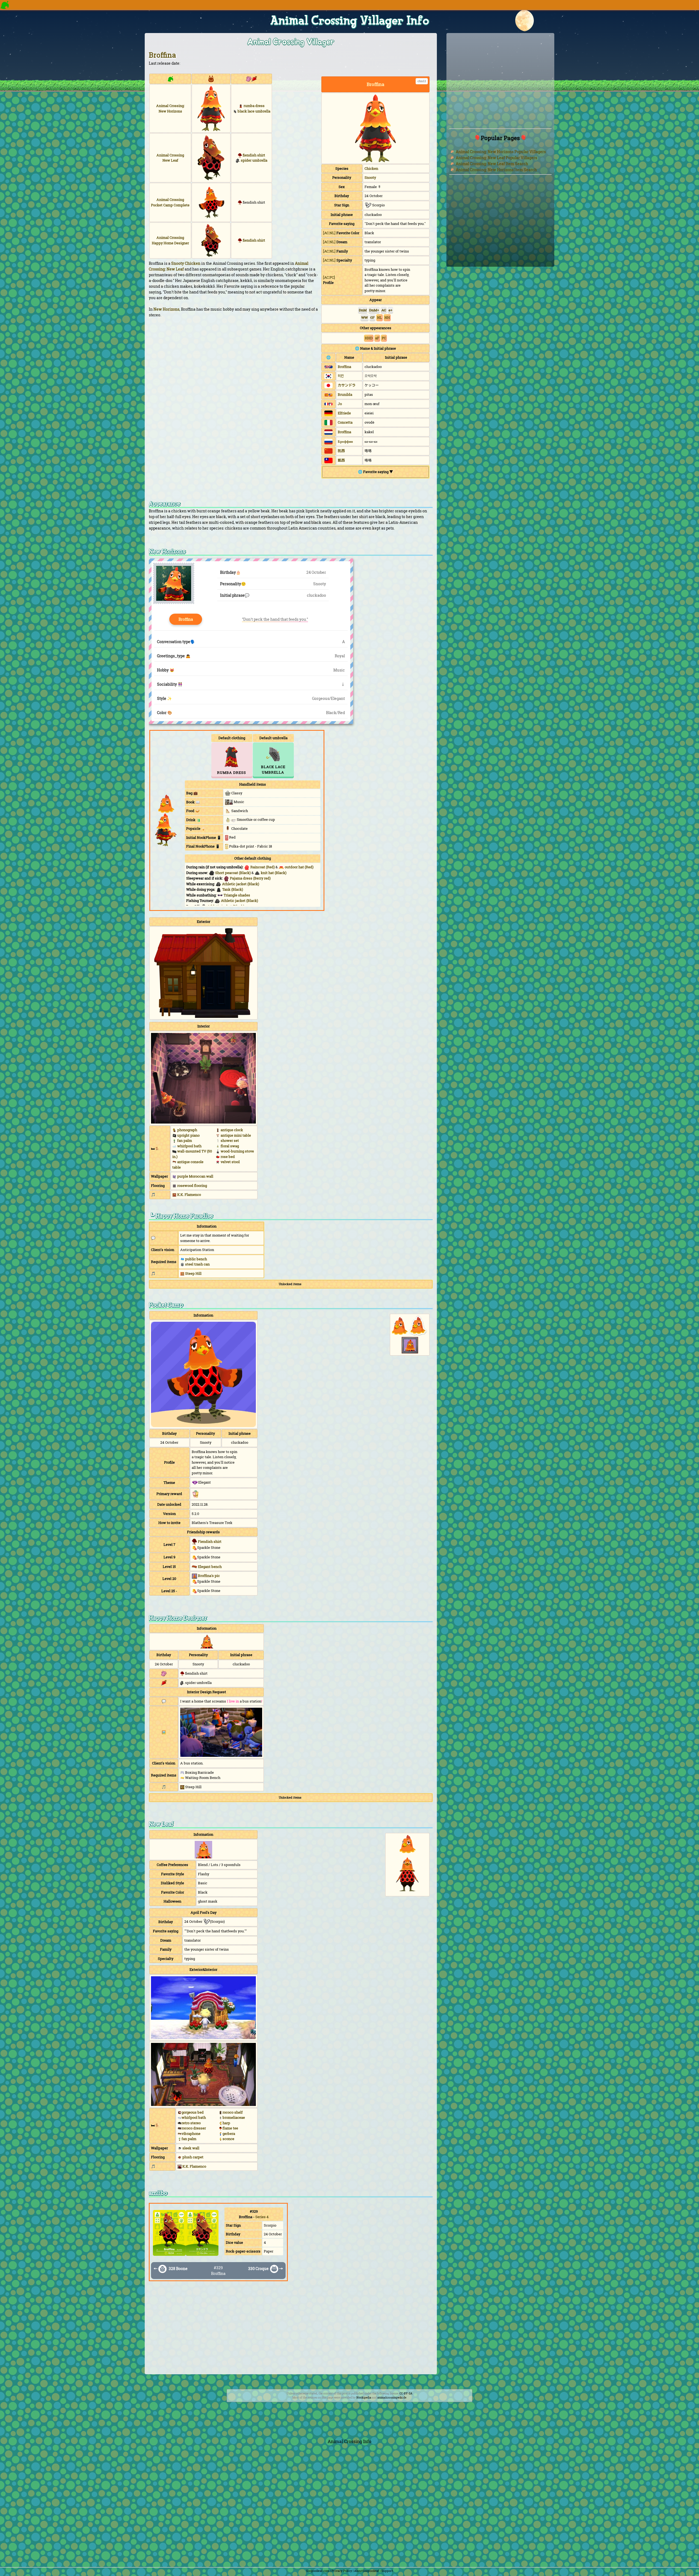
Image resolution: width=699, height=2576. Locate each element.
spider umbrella (254, 160)
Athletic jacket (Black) (241, 884)
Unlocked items (290, 1284)
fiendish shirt (254, 155)
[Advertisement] (291, 2331)
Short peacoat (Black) (233, 873)
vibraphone (191, 2134)
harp (226, 2123)
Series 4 (262, 2217)
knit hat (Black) (274, 873)
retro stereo (191, 2123)
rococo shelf (233, 2112)
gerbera (229, 2134)
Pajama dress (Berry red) (250, 878)
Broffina (162, 55)
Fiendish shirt (210, 1541)
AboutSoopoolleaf (367, 2571)
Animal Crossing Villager (291, 42)
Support (387, 2571)
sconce (228, 2139)
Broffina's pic (209, 1576)
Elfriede (344, 413)
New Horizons (166, 309)
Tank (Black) (233, 889)
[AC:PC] (329, 277)
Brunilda (345, 394)
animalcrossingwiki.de (392, 2398)
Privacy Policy (342, 2571)
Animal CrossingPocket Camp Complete (170, 202)
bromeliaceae (234, 2117)
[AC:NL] (329, 233)
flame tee (230, 2128)
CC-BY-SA (406, 2394)
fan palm (189, 2139)
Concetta (345, 422)
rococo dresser (194, 2128)
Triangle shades (237, 895)
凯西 (341, 451)
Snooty (370, 177)
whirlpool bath (194, 2117)
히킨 (341, 376)
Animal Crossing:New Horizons (170, 108)
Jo (340, 404)
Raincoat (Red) (263, 867)
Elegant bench (210, 1567)
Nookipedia (364, 2398)
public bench (196, 1259)
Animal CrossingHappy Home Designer (170, 240)
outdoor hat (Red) (299, 867)
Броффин (345, 442)
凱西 (341, 460)
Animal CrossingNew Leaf (170, 158)
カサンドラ (347, 385)
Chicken (371, 168)
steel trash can (197, 1264)
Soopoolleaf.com (318, 2571)
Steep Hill (193, 1273)
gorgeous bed (193, 2112)
